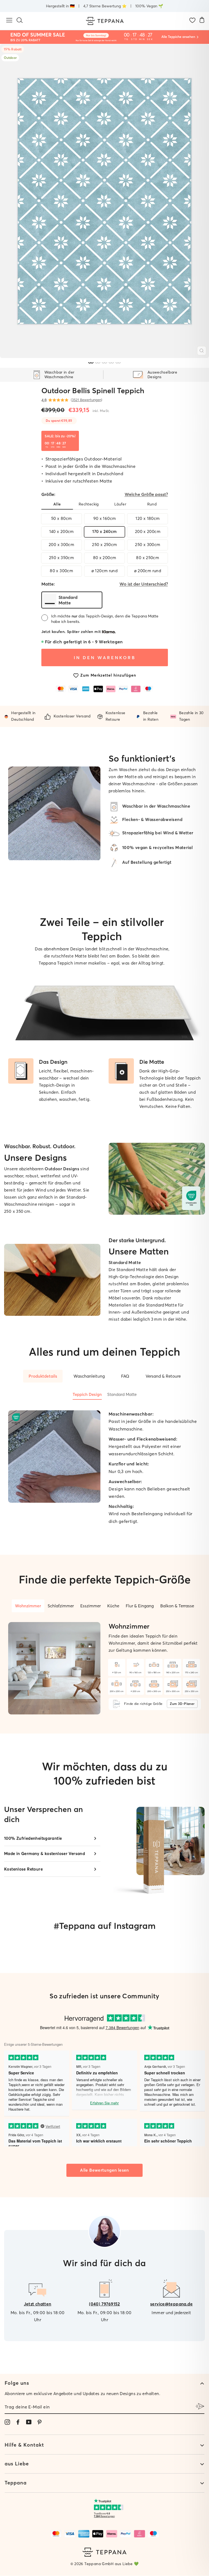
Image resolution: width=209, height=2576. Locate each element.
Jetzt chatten (38, 2304)
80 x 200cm (105, 558)
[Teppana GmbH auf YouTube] (29, 2422)
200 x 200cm (148, 531)
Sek (150, 39)
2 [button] (98, 363)
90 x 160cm (105, 518)
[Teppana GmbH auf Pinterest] (39, 2422)
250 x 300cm (147, 545)
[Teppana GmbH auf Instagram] (7, 2422)
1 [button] (91, 363)
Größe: (105, 494)
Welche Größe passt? (146, 494)
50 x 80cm (61, 518)
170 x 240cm (104, 531)
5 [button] (118, 363)
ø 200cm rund (148, 571)
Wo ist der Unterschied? (144, 584)
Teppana (16, 2483)
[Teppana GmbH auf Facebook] (18, 2422)
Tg (127, 39)
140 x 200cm (62, 531)
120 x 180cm (147, 518)
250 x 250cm (104, 545)
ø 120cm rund (105, 571)
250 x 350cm (61, 558)
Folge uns (17, 2383)
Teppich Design (87, 1395)
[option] (104, 201)
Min (142, 39)
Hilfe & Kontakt (24, 2445)
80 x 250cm (147, 558)
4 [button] (111, 363)
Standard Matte (122, 1395)
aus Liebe (17, 2464)
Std (135, 39)
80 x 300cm (61, 571)
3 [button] (104, 363)
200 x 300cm (61, 545)
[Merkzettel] (192, 21)
